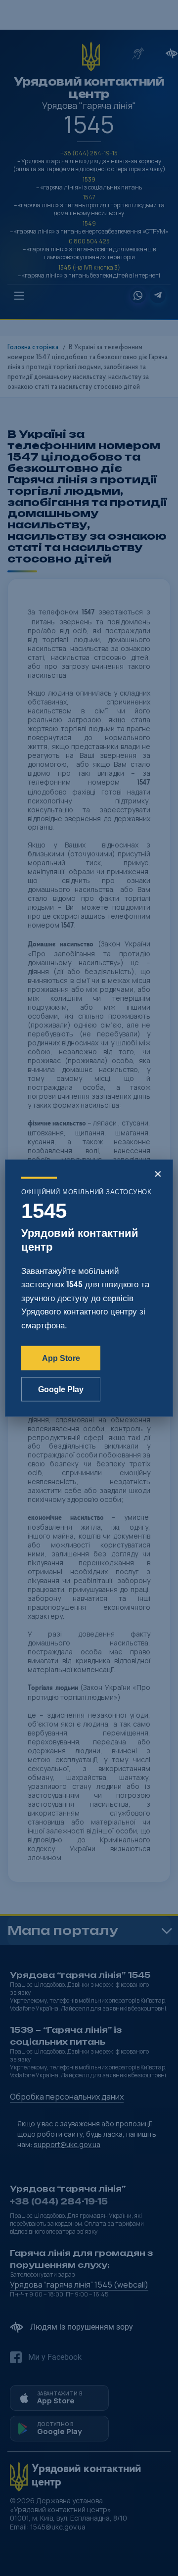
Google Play (61, 1389)
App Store (61, 1358)
